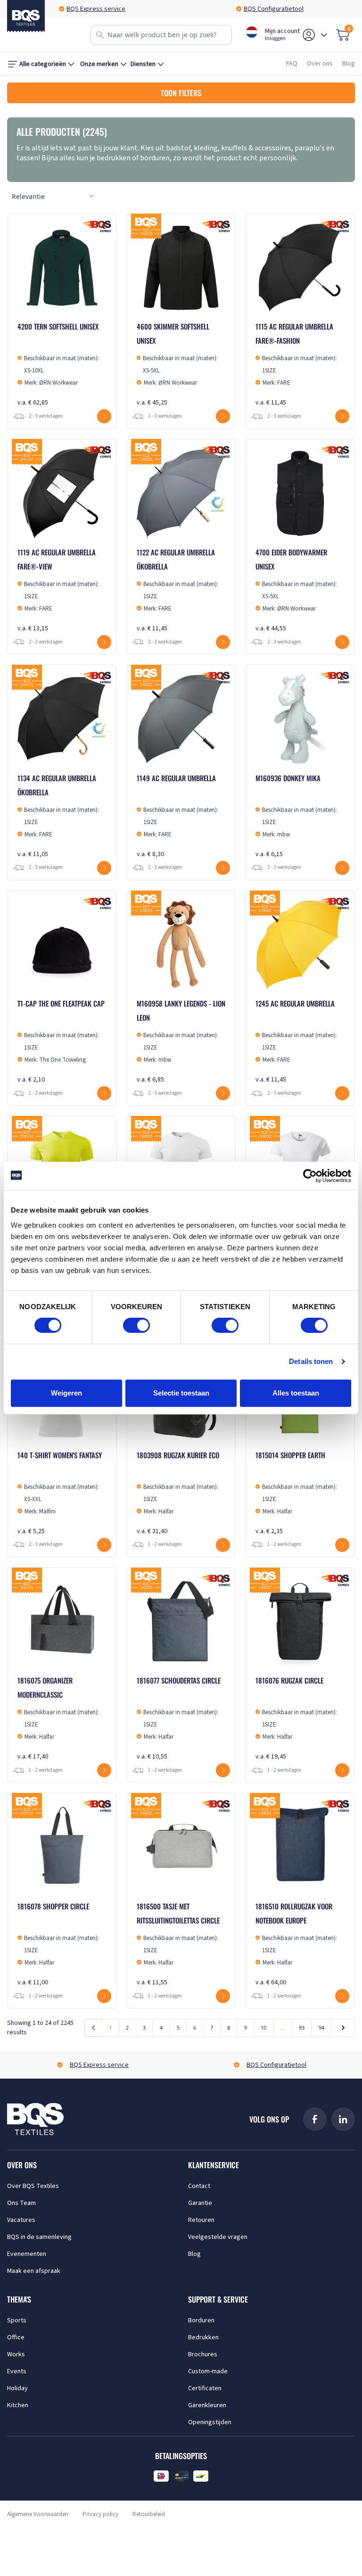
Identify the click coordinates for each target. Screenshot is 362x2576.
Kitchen (18, 2405)
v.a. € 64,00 (296, 1944)
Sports (17, 2320)
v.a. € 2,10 (61, 1041)
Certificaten (205, 2388)
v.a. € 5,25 (60, 1493)
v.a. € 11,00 (58, 1944)
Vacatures (21, 2220)
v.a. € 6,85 (181, 1041)
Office (16, 2337)
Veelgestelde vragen (218, 2237)
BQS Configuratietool (274, 9)
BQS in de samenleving (39, 2237)
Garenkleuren (207, 2405)
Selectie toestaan (181, 1393)
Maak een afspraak (34, 2271)
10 (263, 2027)
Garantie (200, 2203)
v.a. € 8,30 (177, 816)
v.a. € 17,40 (58, 1718)
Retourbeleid (149, 2514)
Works (16, 2354)
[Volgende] (343, 2028)
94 (321, 2027)
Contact (199, 2186)
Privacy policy (100, 2514)
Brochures (203, 2354)
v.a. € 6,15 (296, 816)
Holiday (17, 2388)
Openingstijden (210, 2422)
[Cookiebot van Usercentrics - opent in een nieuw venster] (310, 1176)
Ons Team (21, 2203)
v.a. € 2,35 (296, 1493)
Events (17, 2371)
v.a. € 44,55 (296, 590)
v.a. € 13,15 (58, 590)
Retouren (201, 2220)
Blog (349, 64)
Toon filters (181, 93)
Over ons (320, 64)
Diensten (143, 64)
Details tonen (311, 1361)
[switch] (136, 1325)
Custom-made (208, 2371)
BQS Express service (96, 9)
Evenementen (27, 2254)
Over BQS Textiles (33, 2186)
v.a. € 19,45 (296, 1718)
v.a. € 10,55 (179, 1718)
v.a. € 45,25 (177, 364)
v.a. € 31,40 (178, 1493)
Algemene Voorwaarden (38, 2514)
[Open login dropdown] (324, 35)
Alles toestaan (296, 1393)
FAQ (292, 64)
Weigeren (66, 1393)
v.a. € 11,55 (178, 1944)
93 (302, 2027)
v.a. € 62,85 (58, 364)
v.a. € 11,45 (296, 364)
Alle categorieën (43, 64)
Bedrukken (203, 2337)
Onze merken (99, 64)
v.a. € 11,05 (58, 816)
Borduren (201, 2320)
